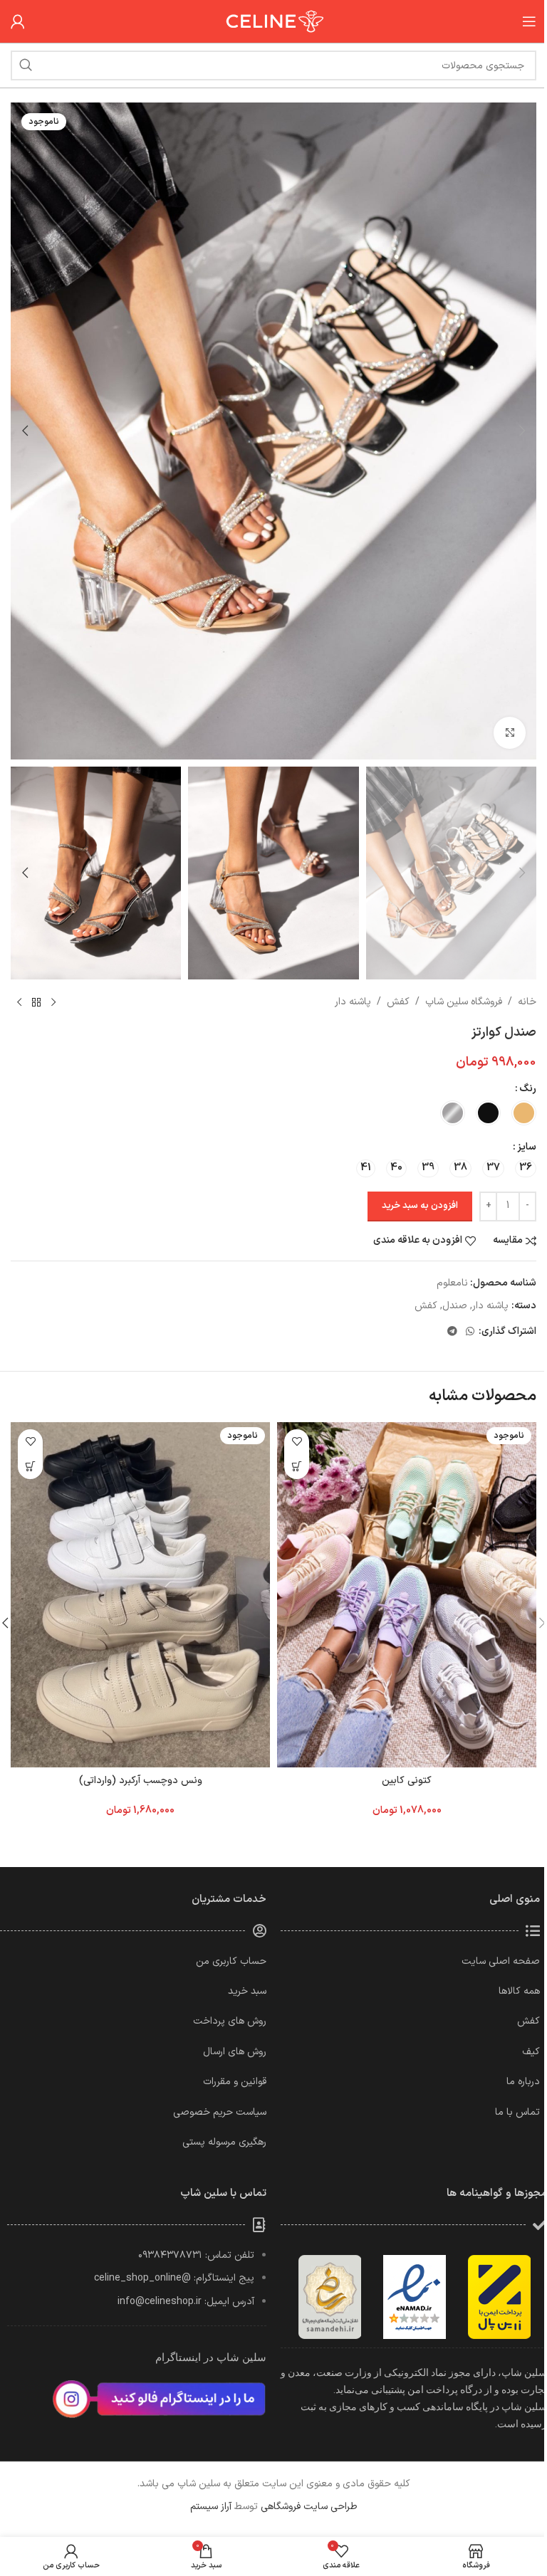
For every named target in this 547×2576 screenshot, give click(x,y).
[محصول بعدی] (19, 1002)
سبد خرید (247, 1991)
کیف (531, 2052)
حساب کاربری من (231, 1961)
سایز (527, 1147)
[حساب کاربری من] (18, 21)
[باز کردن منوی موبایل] (529, 21)
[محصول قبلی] (53, 1002)
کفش (398, 1002)
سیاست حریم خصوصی (220, 2112)
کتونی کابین (407, 1781)
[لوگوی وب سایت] (273, 21)
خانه (527, 1002)
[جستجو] (26, 65)
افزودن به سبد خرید (420, 1206)
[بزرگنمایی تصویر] (510, 733)
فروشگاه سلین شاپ (464, 1002)
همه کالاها (519, 1991)
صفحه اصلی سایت (501, 1961)
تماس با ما (517, 2112)
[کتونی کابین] (407, 1595)
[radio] (524, 1113)
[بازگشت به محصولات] (36, 1002)
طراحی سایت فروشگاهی (309, 2507)
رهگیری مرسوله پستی (224, 2142)
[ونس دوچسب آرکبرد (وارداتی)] (140, 1595)
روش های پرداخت (230, 2021)
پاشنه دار (353, 1002)
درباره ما (523, 2082)
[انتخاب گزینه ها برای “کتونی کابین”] (297, 1467)
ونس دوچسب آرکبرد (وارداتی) (141, 1781)
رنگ (528, 1089)
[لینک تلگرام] (452, 1332)
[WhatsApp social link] (470, 1332)
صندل (455, 1306)
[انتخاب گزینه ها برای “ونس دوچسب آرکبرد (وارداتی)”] (30, 1467)
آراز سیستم (211, 2507)
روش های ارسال (235, 2052)
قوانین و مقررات (235, 2082)
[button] (522, 431)
